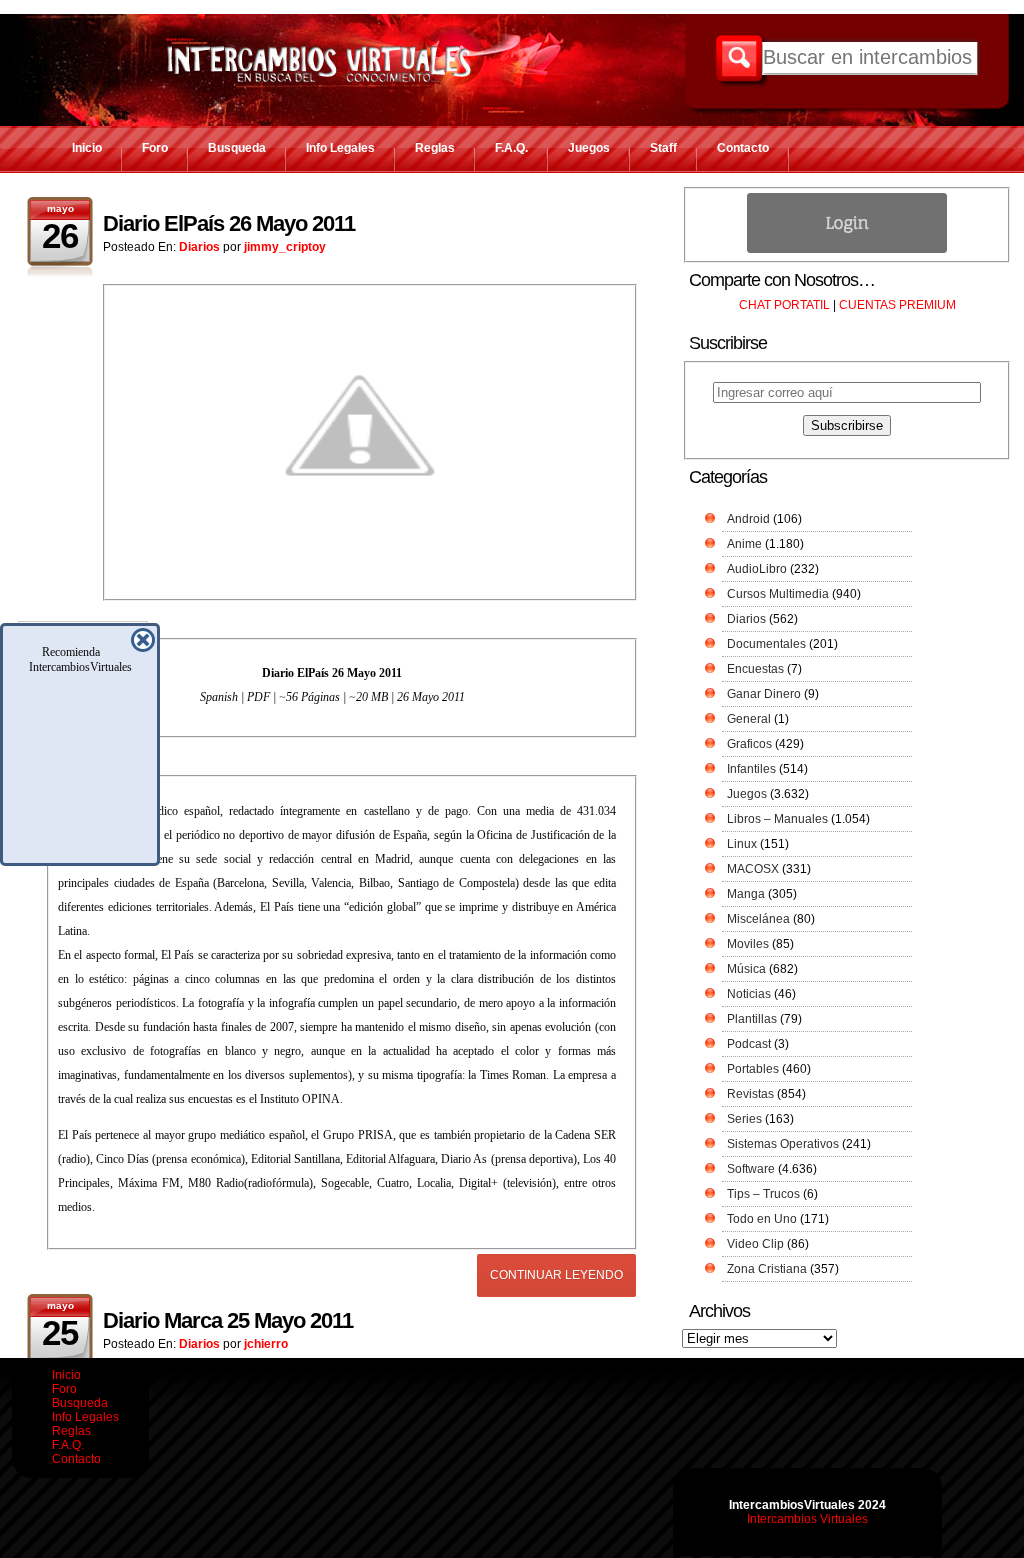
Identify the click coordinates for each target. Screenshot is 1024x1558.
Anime (744, 544)
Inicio (87, 148)
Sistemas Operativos (783, 1144)
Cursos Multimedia (778, 594)
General (749, 719)
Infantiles (751, 769)
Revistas (750, 1094)
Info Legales (340, 148)
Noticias (749, 994)
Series (744, 1119)
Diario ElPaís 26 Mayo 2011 (229, 223)
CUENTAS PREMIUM (897, 305)
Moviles (748, 944)
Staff (663, 148)
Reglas (435, 148)
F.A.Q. (511, 148)
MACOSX (753, 869)
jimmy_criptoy (285, 247)
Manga (746, 894)
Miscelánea (758, 919)
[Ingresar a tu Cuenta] (847, 249)
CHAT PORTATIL (784, 305)
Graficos (749, 744)
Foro (155, 148)
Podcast (749, 1044)
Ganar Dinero (764, 694)
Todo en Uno (762, 1219)
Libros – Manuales (777, 819)
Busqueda (237, 148)
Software (751, 1169)
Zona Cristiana (767, 1269)
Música (746, 969)
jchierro (266, 1344)
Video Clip (755, 1244)
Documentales (766, 644)
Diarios (199, 247)
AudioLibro (757, 569)
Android (748, 519)
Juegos (589, 148)
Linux (742, 844)
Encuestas (755, 669)
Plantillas (752, 1019)
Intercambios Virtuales (807, 1519)
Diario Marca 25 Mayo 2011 (228, 1320)
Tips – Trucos (763, 1194)
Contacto (743, 148)
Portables (753, 1069)
